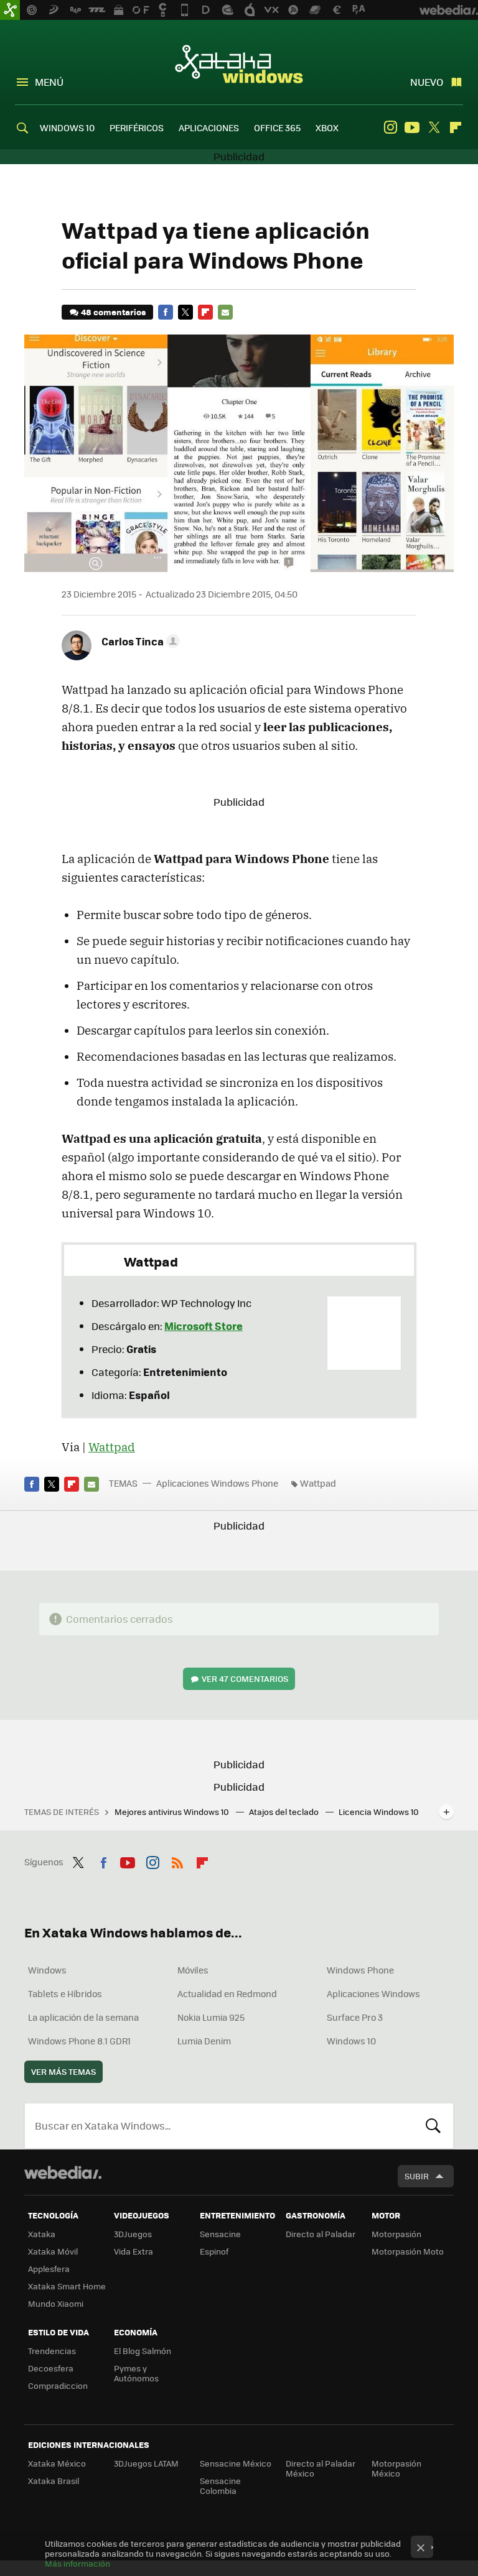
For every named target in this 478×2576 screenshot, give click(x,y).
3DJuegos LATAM (146, 2463)
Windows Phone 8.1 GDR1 (79, 2041)
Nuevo (427, 82)
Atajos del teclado (285, 1812)
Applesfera (49, 2269)
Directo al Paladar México (321, 2468)
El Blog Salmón (143, 2351)
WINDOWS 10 (67, 127)
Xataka (42, 2234)
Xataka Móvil (53, 2251)
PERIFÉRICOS (137, 127)
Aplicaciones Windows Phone (217, 1483)
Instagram (390, 127)
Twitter (434, 127)
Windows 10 (351, 2041)
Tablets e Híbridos (65, 1993)
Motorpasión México (396, 2468)
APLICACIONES (209, 127)
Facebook (166, 312)
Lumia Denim (204, 2041)
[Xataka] (10, 10)
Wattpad (112, 1447)
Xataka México (57, 2463)
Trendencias (52, 2351)
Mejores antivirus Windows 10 (173, 1812)
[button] (139, 641)
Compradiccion (58, 2385)
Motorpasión (396, 2234)
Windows (47, 1970)
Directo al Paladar (321, 2234)
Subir (417, 2176)
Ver (245, 1678)
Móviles (193, 1970)
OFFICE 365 (277, 127)
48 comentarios (113, 312)
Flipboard (456, 127)
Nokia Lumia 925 (211, 2017)
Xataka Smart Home (67, 2286)
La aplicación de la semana (83, 2017)
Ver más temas (63, 2071)
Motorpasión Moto (408, 2251)
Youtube (412, 127)
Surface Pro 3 (355, 2017)
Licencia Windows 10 (379, 1812)
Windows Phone (360, 1970)
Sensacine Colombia (220, 2486)
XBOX (327, 127)
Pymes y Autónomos (136, 2373)
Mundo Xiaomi (56, 2303)
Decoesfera (51, 2368)
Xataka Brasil (54, 2481)
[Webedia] (63, 2172)
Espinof (214, 2251)
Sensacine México (236, 2463)
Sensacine (220, 2234)
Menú (49, 82)
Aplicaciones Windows (373, 1993)
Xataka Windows (239, 63)
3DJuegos (133, 2234)
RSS (177, 1860)
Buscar (433, 2126)
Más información (77, 2563)
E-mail (225, 312)
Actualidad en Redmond (227, 1993)
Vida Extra (134, 2251)
